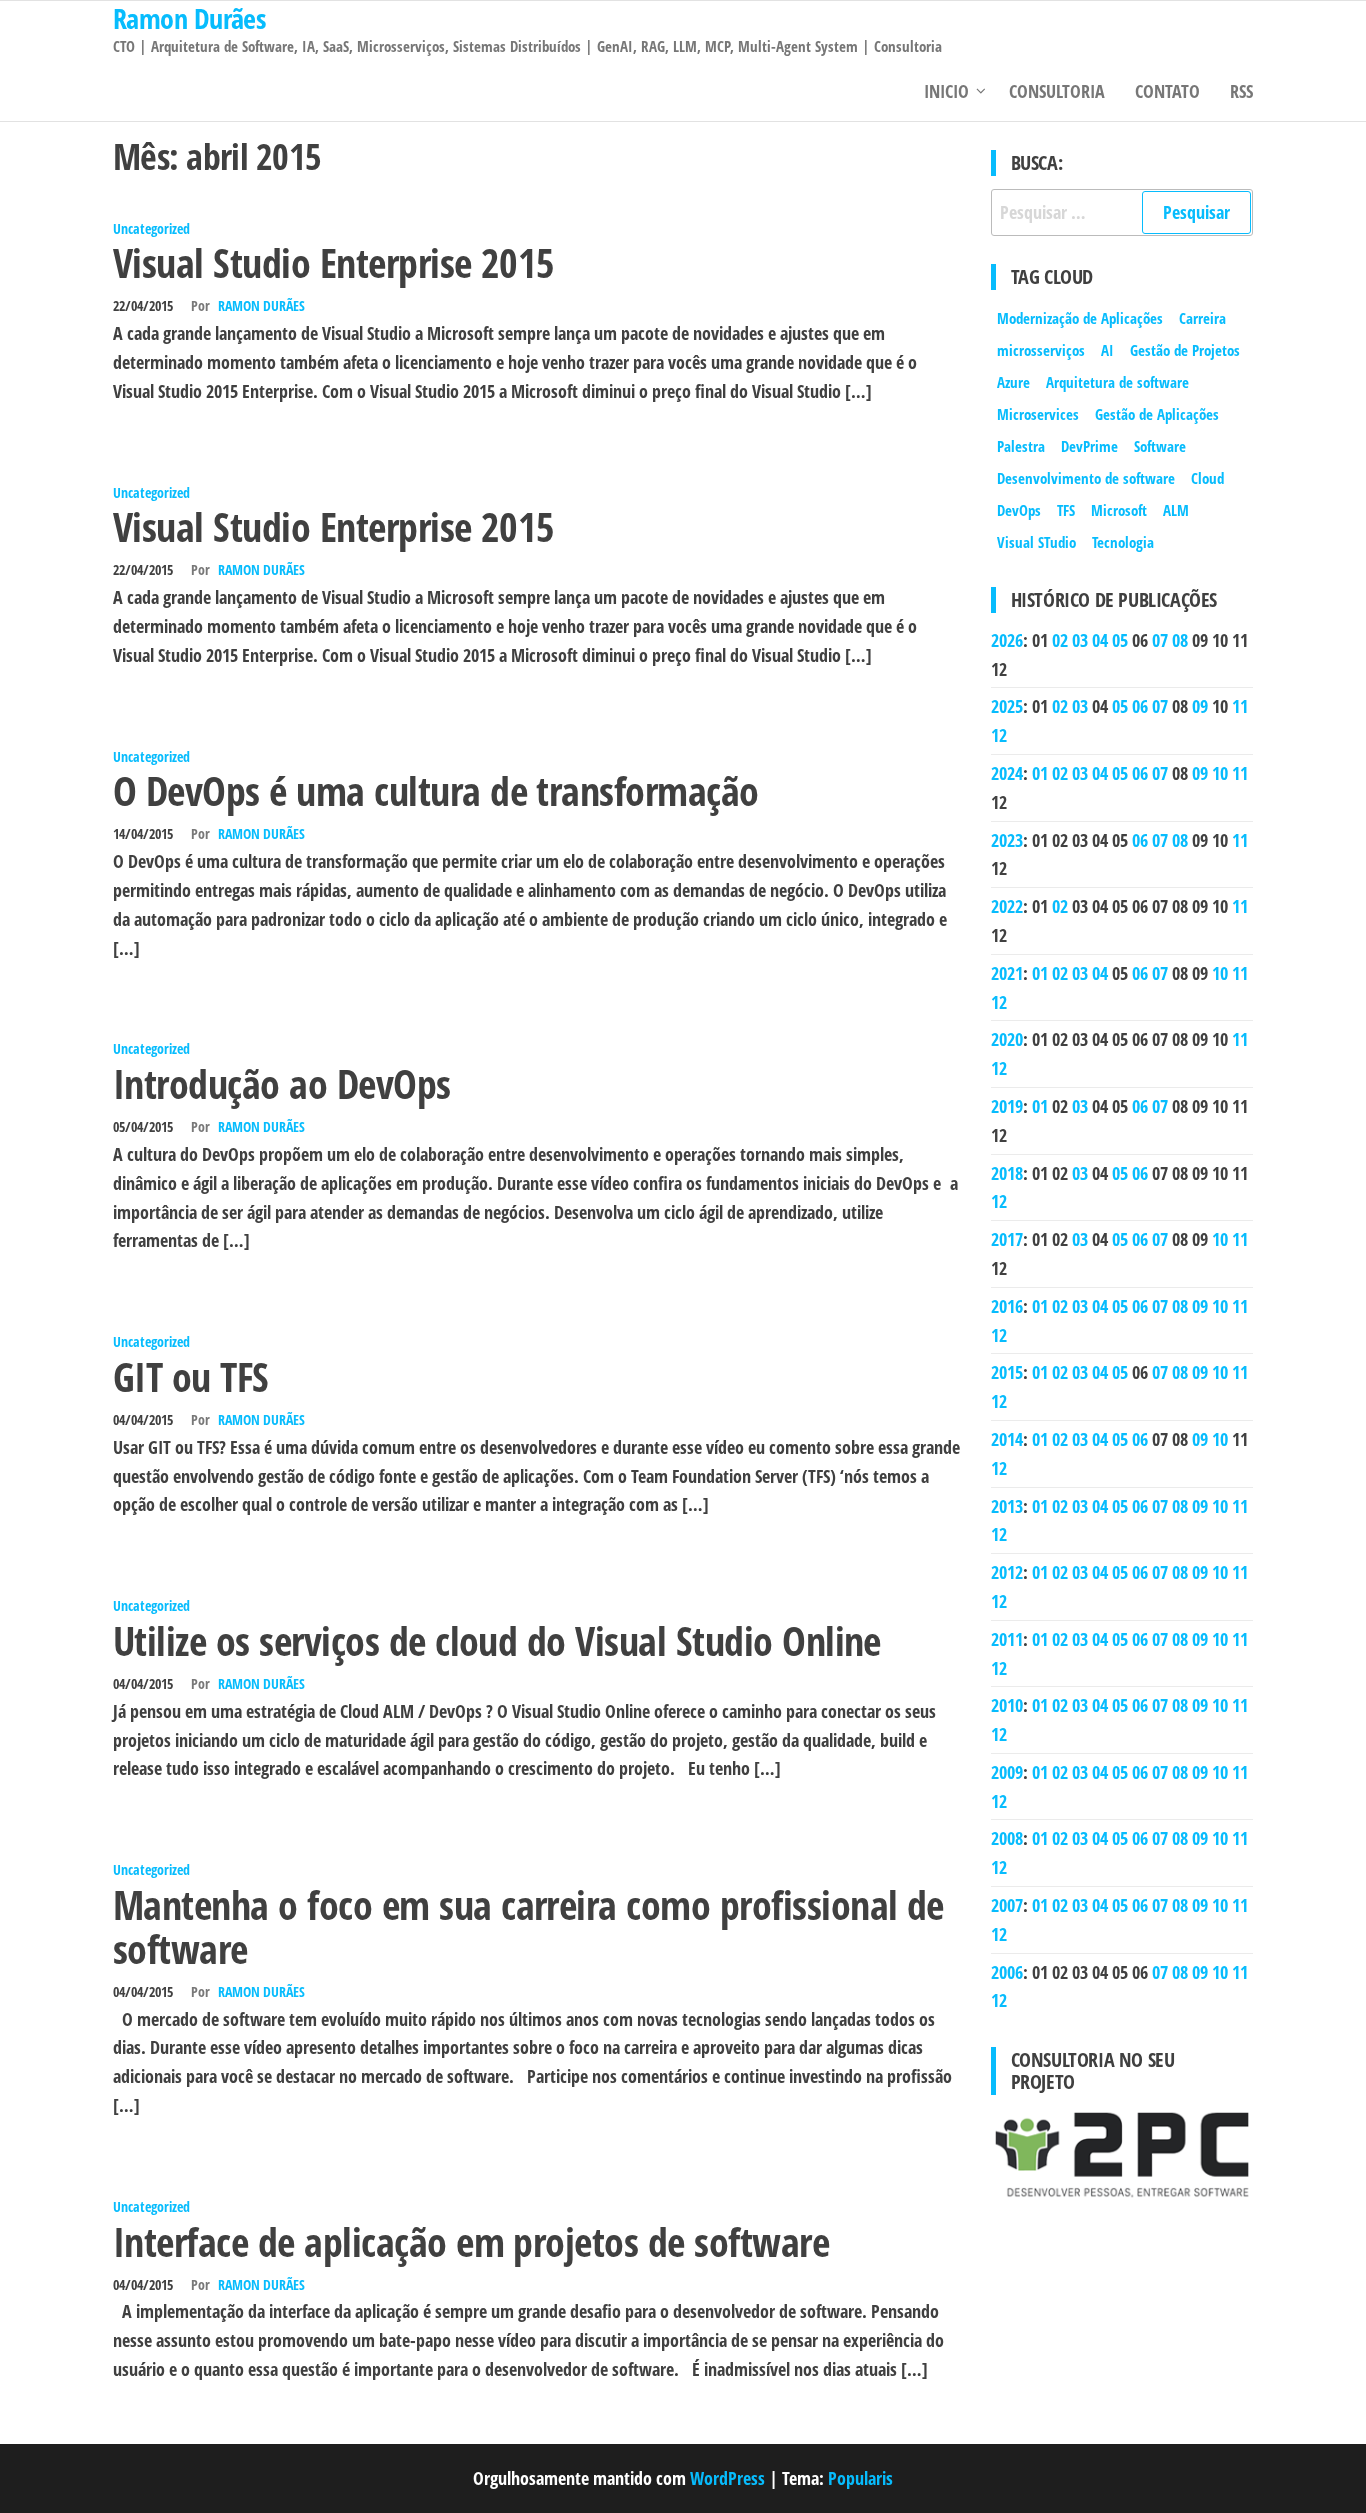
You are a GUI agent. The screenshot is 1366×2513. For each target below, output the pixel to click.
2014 (1007, 1439)
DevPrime (1089, 446)
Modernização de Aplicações (1080, 318)
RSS (1241, 91)
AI (1107, 350)
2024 (1007, 773)
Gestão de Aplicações (1157, 414)
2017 (1007, 1239)
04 (1100, 640)
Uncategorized (151, 228)
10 (1220, 773)
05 (1120, 640)
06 (1140, 706)
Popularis (860, 2478)
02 (1060, 640)
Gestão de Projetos (1185, 350)
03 (1080, 640)
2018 (1007, 1173)
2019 (1007, 1106)
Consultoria (1057, 91)
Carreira (1202, 318)
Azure (1013, 382)
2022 (1007, 906)
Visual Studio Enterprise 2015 (334, 262)
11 (1240, 706)
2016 (1007, 1306)
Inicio (946, 91)
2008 (1007, 1838)
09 (1200, 706)
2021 (1007, 973)
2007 (1007, 1905)
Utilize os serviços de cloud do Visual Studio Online (497, 1640)
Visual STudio (1036, 542)
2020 (1007, 1039)
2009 (1007, 1772)
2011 (1007, 1639)
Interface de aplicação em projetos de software (471, 2241)
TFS (1066, 510)
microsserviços (1041, 350)
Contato (1167, 91)
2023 (1007, 840)
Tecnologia (1123, 542)
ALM (1176, 510)
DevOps (1019, 510)
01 (1040, 773)
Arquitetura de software (1117, 382)
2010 (1007, 1705)
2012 (1007, 1572)
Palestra (1021, 446)
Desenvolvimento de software (1086, 478)
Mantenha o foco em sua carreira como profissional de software (528, 1926)
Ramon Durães (261, 305)
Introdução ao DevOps (282, 1083)
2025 (1007, 706)
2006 (1007, 1972)
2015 (1007, 1372)
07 (1160, 640)
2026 (1007, 640)
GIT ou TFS (191, 1376)
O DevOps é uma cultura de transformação (436, 790)
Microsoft (1119, 510)
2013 (1007, 1506)
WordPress (727, 2478)
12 (999, 735)
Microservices (1038, 414)
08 (1180, 640)
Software (1160, 446)
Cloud (1207, 478)
